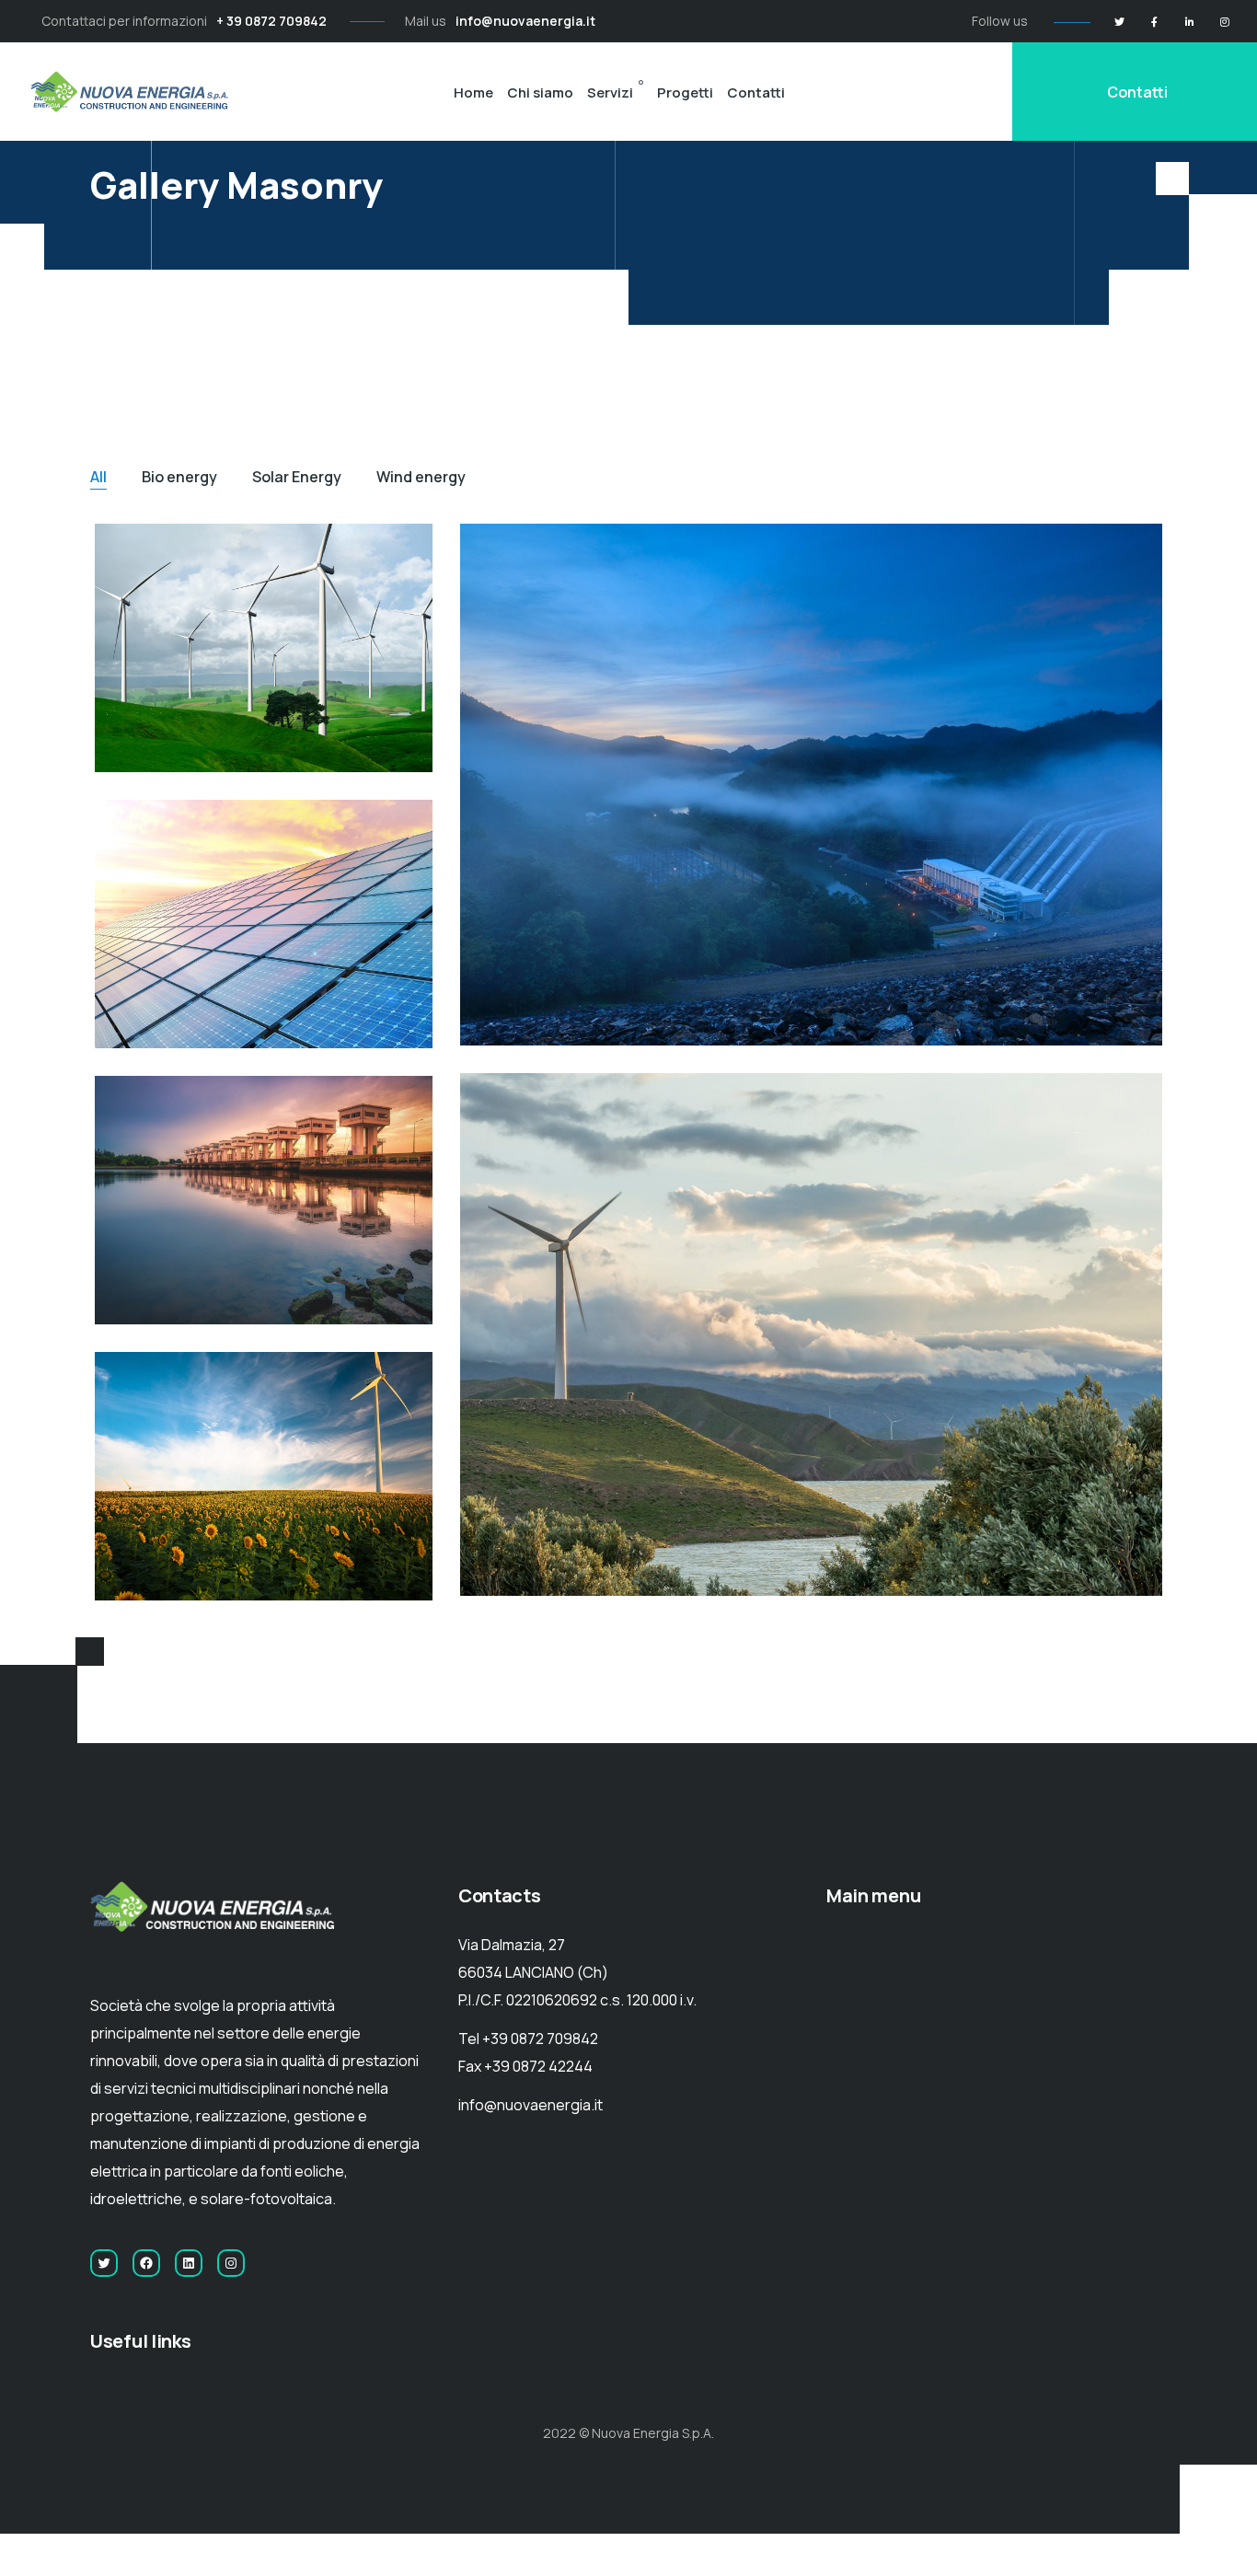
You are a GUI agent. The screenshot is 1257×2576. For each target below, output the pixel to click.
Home (473, 92)
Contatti (756, 92)
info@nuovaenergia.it (525, 21)
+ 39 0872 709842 (271, 21)
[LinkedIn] (1189, 22)
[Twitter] (1119, 22)
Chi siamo (540, 92)
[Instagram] (1224, 22)
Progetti (685, 92)
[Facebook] (1154, 22)
